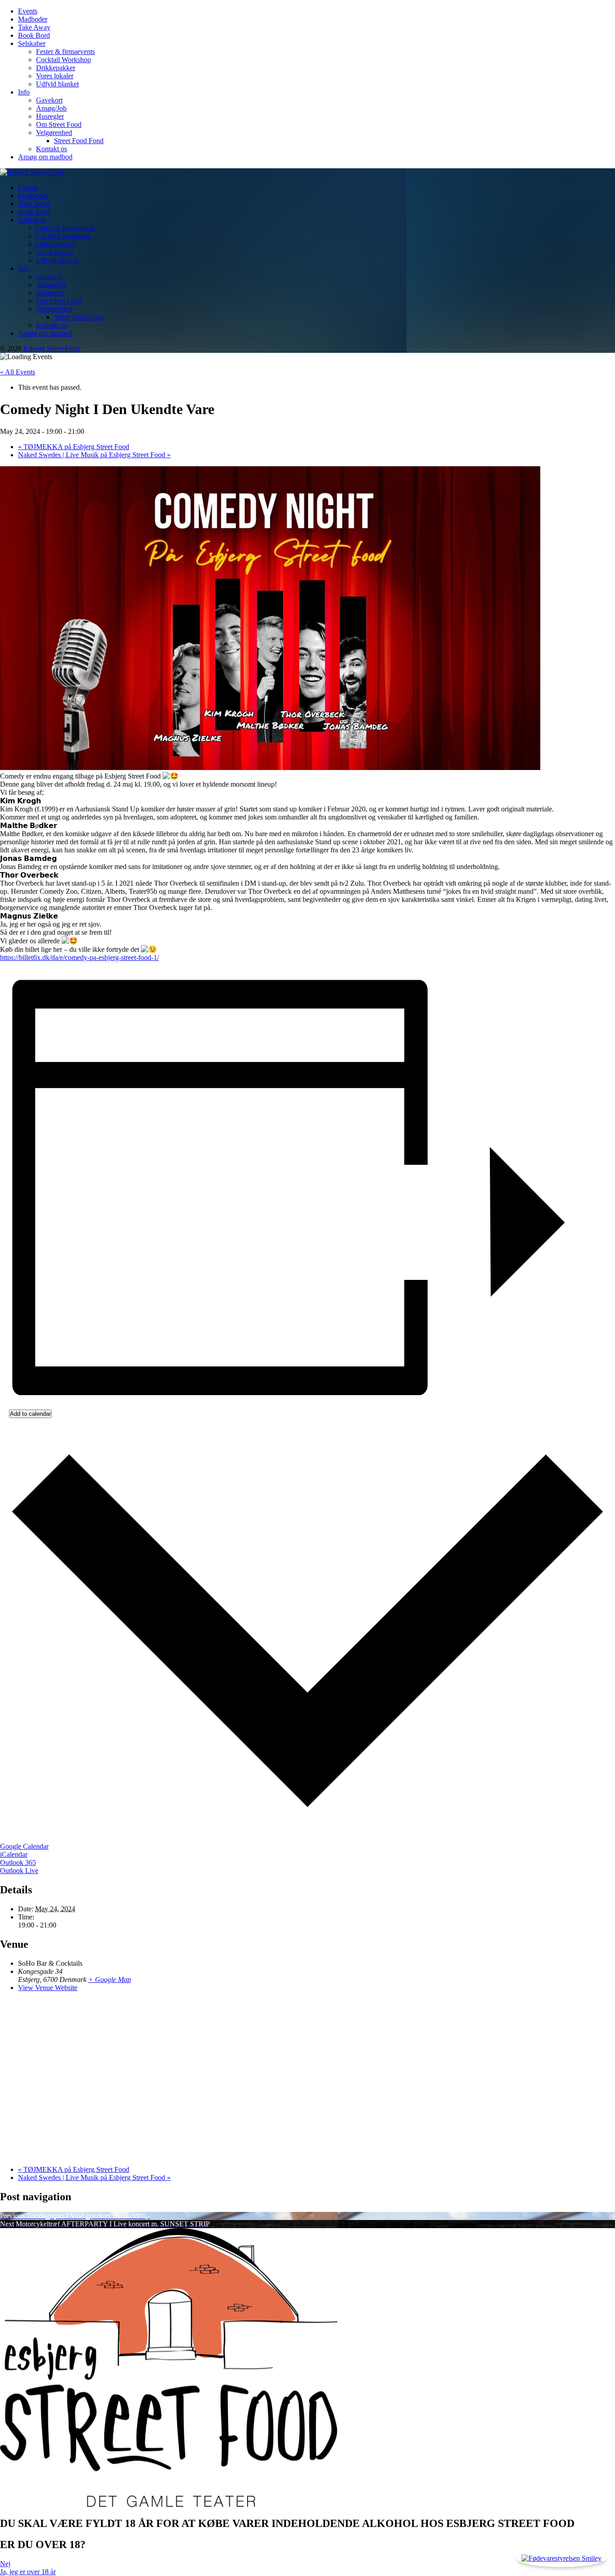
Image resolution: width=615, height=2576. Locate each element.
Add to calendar (30, 1414)
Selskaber (32, 43)
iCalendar (14, 1854)
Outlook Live (19, 1871)
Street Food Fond (79, 141)
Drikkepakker (56, 68)
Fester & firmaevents (66, 52)
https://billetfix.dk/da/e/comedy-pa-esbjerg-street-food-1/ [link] (79, 957)
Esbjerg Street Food (52, 349)
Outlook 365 (18, 1862)
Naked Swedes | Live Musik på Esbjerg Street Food (94, 455)
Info (24, 92)
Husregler (50, 116)
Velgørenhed (54, 133)
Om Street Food (59, 124)
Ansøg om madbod (45, 157)
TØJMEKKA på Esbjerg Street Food (74, 447)
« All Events (18, 372)
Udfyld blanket (57, 84)
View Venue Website (48, 1988)
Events (28, 11)
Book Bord (34, 35)
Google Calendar (24, 1846)
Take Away (34, 27)
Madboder (33, 19)
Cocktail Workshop (63, 60)
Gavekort (49, 100)
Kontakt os (52, 149)
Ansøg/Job (51, 108)
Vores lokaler (55, 76)
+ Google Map (110, 1979)
